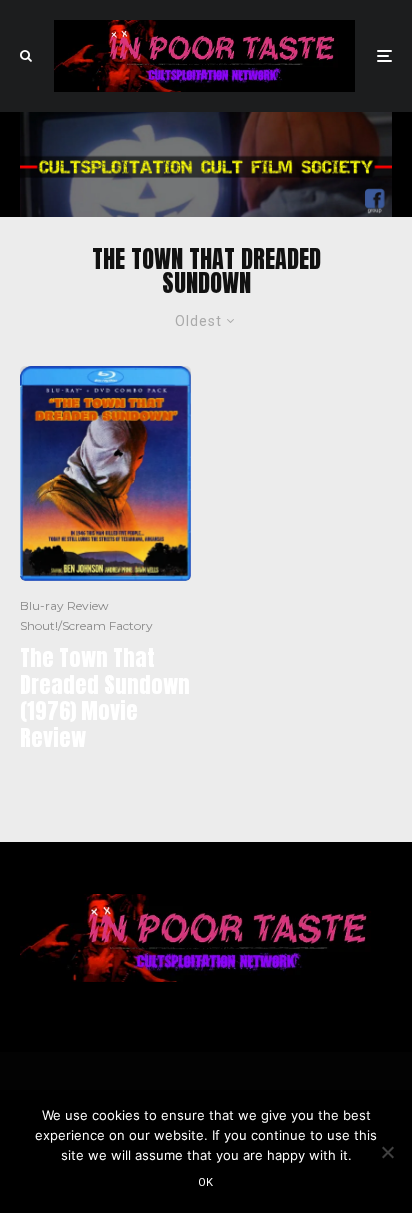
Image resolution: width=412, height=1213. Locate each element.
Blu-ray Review (64, 605)
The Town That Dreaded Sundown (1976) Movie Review (105, 698)
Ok (206, 1182)
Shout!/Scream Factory (86, 625)
